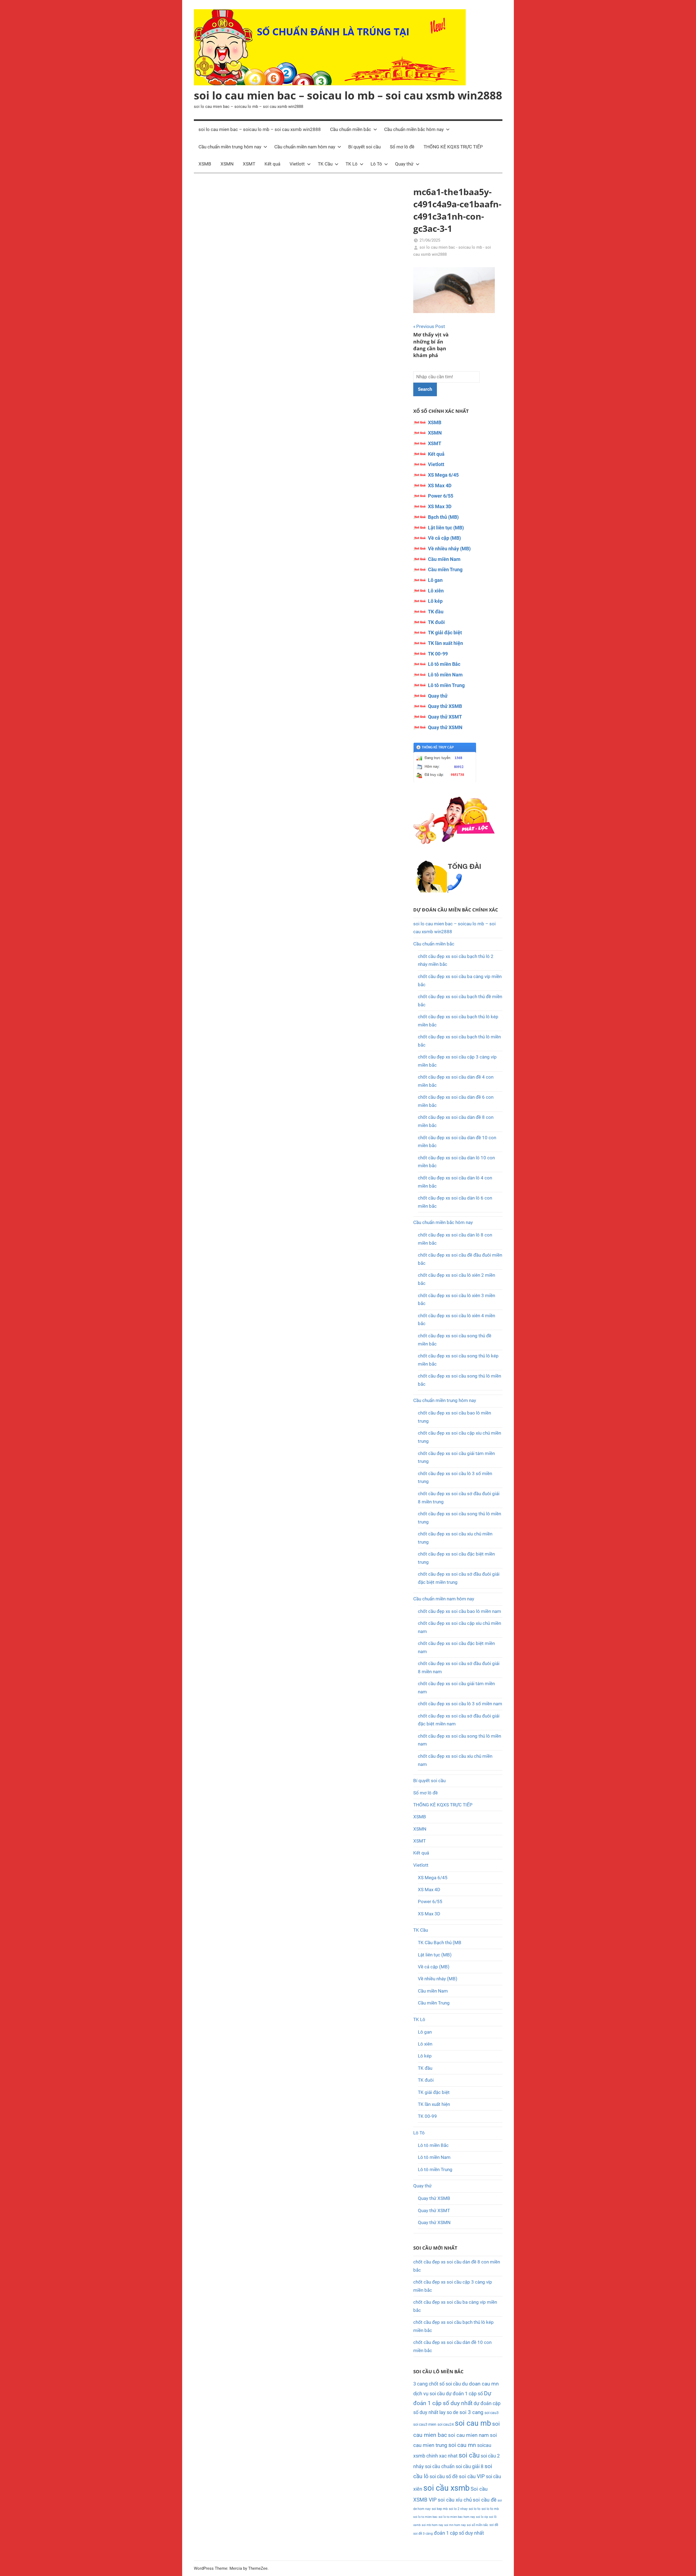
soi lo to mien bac (425, 2517)
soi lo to (475, 2509)
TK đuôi (436, 622)
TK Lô (352, 164)
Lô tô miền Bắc (444, 664)
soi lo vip (482, 2517)
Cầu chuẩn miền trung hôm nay (230, 147)
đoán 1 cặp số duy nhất (459, 2533)
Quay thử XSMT (445, 717)
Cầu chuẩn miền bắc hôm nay (414, 129)
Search (425, 389)
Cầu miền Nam (444, 559)
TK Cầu (325, 164)
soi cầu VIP (472, 2477)
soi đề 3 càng (423, 2533)
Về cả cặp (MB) (444, 538)
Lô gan (435, 580)
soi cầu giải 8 (470, 2466)
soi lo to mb (490, 2509)
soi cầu (469, 2455)
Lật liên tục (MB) (446, 528)
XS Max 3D (440, 506)
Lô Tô (376, 164)
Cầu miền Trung (445, 569)
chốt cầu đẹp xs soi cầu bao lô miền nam (459, 1611)
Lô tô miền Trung (446, 685)
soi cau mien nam (468, 2435)
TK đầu (436, 612)
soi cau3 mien (425, 2424)
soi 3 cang (471, 2412)
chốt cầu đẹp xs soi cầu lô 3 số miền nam (460, 1704)
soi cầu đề (485, 2500)
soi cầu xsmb (446, 2488)
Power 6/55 (441, 496)
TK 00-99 (438, 654)
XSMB (205, 164)
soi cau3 (492, 2413)
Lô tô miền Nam (445, 675)
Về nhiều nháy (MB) (449, 549)
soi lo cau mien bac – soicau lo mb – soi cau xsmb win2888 (348, 95)
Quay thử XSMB (445, 706)
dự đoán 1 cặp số (464, 2394)
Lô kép (435, 601)
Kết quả (272, 164)
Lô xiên (436, 591)
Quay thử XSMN (445, 727)
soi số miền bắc (478, 2525)
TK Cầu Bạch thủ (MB (440, 1943)
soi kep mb (440, 2509)
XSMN (227, 164)
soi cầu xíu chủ (455, 2500)
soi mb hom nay (432, 2525)
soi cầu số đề (444, 2476)
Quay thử (404, 164)
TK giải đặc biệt (445, 633)
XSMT (249, 164)
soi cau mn (462, 2445)
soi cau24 (446, 2424)
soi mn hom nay (455, 2525)
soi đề (494, 2525)
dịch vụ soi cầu (429, 2394)
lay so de (449, 2412)
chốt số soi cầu (445, 2384)
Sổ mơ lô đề (402, 147)
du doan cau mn (480, 2384)
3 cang (420, 2384)
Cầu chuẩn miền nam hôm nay (305, 147)
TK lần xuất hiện (445, 643)
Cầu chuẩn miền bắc (351, 129)
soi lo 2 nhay (458, 2509)
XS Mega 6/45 (443, 475)
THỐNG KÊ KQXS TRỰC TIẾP (453, 147)
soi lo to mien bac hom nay (457, 2517)
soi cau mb (473, 2423)
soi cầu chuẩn (440, 2466)
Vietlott (297, 164)
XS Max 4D (440, 485)
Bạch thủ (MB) (443, 517)
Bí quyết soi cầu (364, 147)
